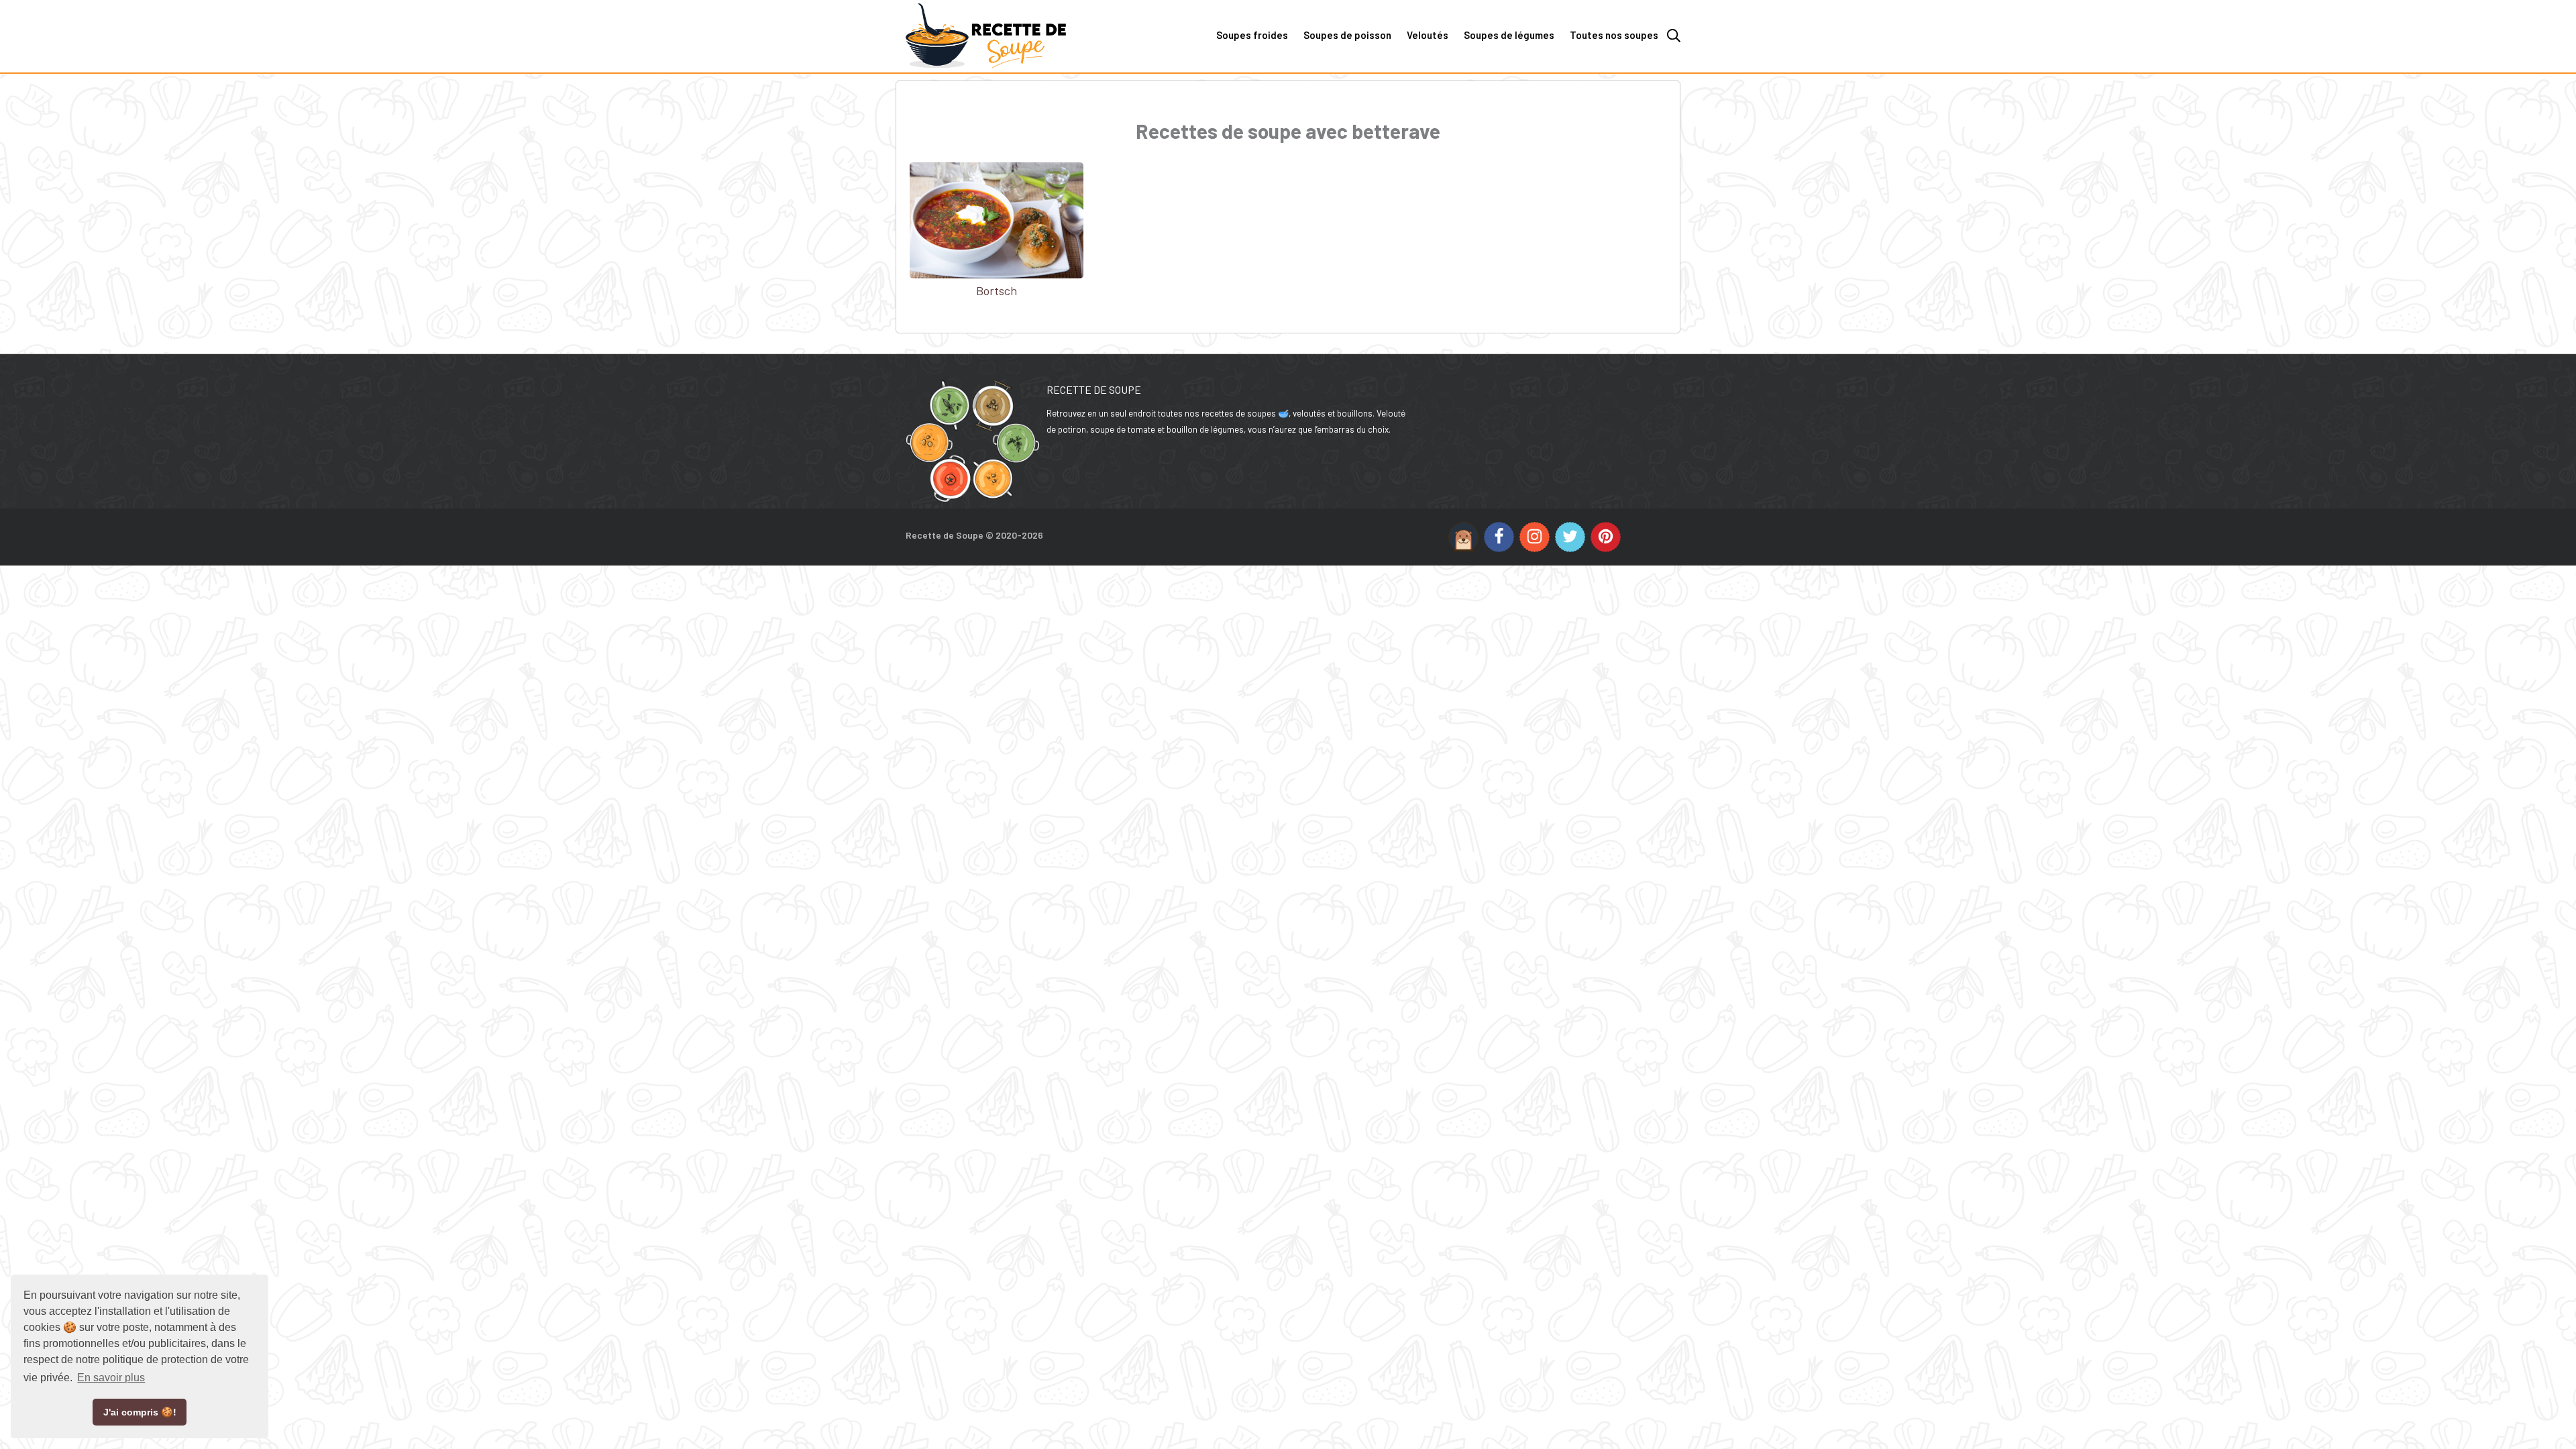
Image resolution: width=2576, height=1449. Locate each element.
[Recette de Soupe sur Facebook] (1499, 537)
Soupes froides (1252, 35)
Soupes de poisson (1347, 35)
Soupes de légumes (1509, 35)
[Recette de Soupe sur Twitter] (1570, 537)
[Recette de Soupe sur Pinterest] (1606, 537)
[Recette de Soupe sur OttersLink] (1463, 537)
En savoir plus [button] (111, 1378)
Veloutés (1428, 35)
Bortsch (997, 290)
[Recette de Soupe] (1023, 70)
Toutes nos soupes (1614, 35)
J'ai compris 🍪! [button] (140, 1412)
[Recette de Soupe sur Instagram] (1535, 537)
